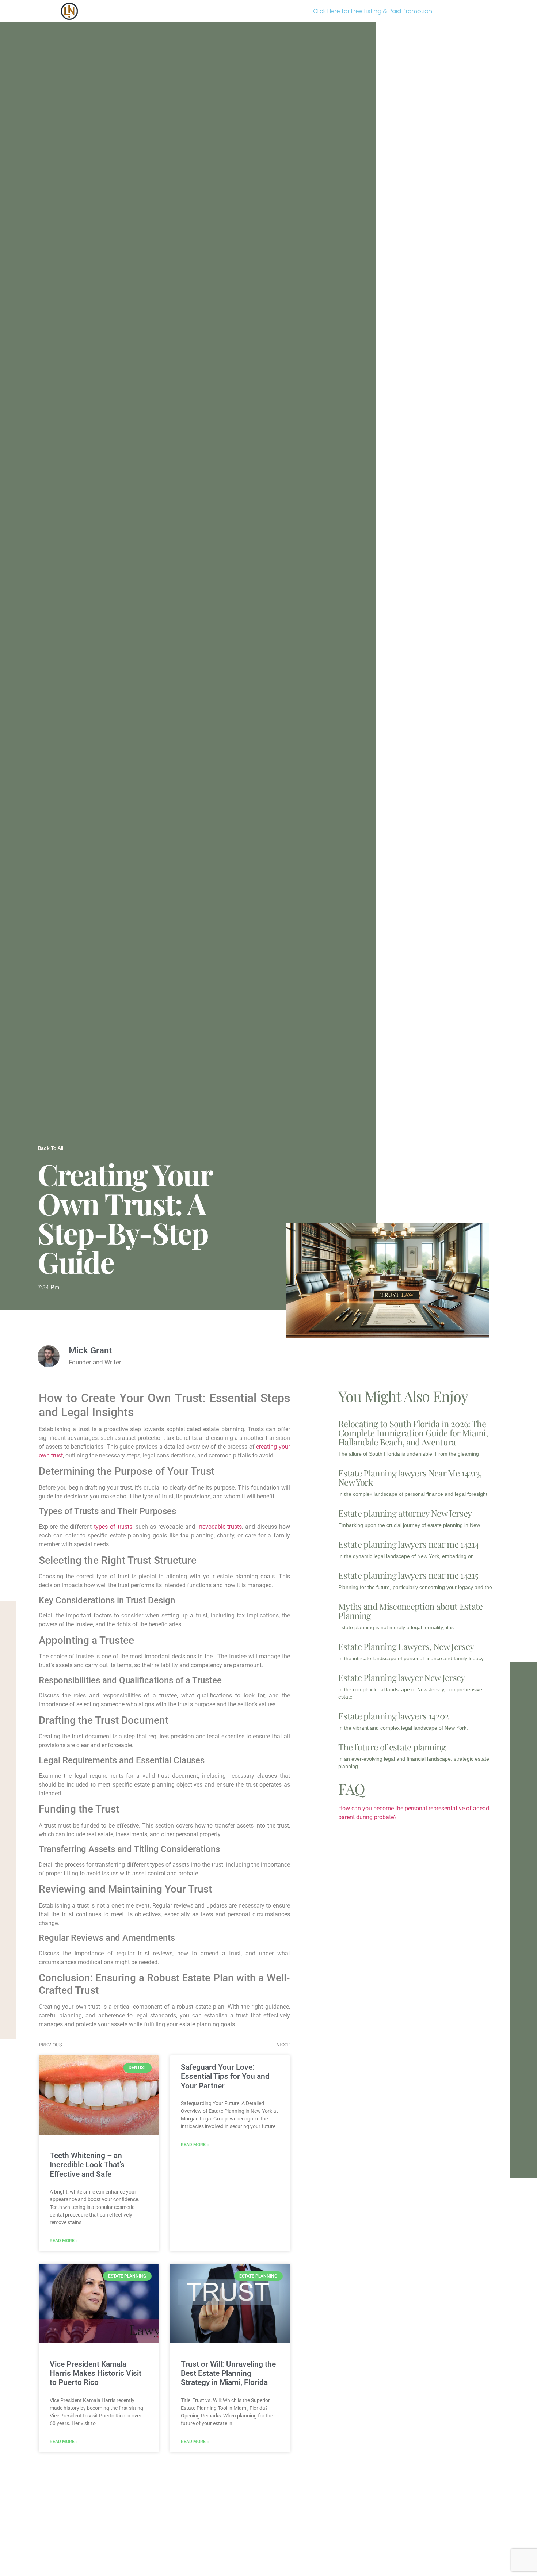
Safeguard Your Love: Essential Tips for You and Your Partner (225, 2076)
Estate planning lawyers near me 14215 (408, 1575)
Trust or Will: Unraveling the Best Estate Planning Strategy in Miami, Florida (228, 2373)
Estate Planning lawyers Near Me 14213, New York (410, 1477)
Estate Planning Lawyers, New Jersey (406, 1646)
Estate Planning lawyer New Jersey (402, 1677)
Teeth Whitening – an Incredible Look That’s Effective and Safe (87, 2165)
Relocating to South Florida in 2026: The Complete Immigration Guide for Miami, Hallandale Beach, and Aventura (413, 1433)
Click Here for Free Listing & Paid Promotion (373, 11)
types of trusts (113, 1527)
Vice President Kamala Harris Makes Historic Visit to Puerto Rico (96, 2373)
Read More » (64, 2241)
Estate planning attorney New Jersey (405, 1513)
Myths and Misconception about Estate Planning (411, 1611)
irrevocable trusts (220, 1527)
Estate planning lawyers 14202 (393, 1716)
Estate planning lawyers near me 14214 (409, 1544)
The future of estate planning (392, 1747)
